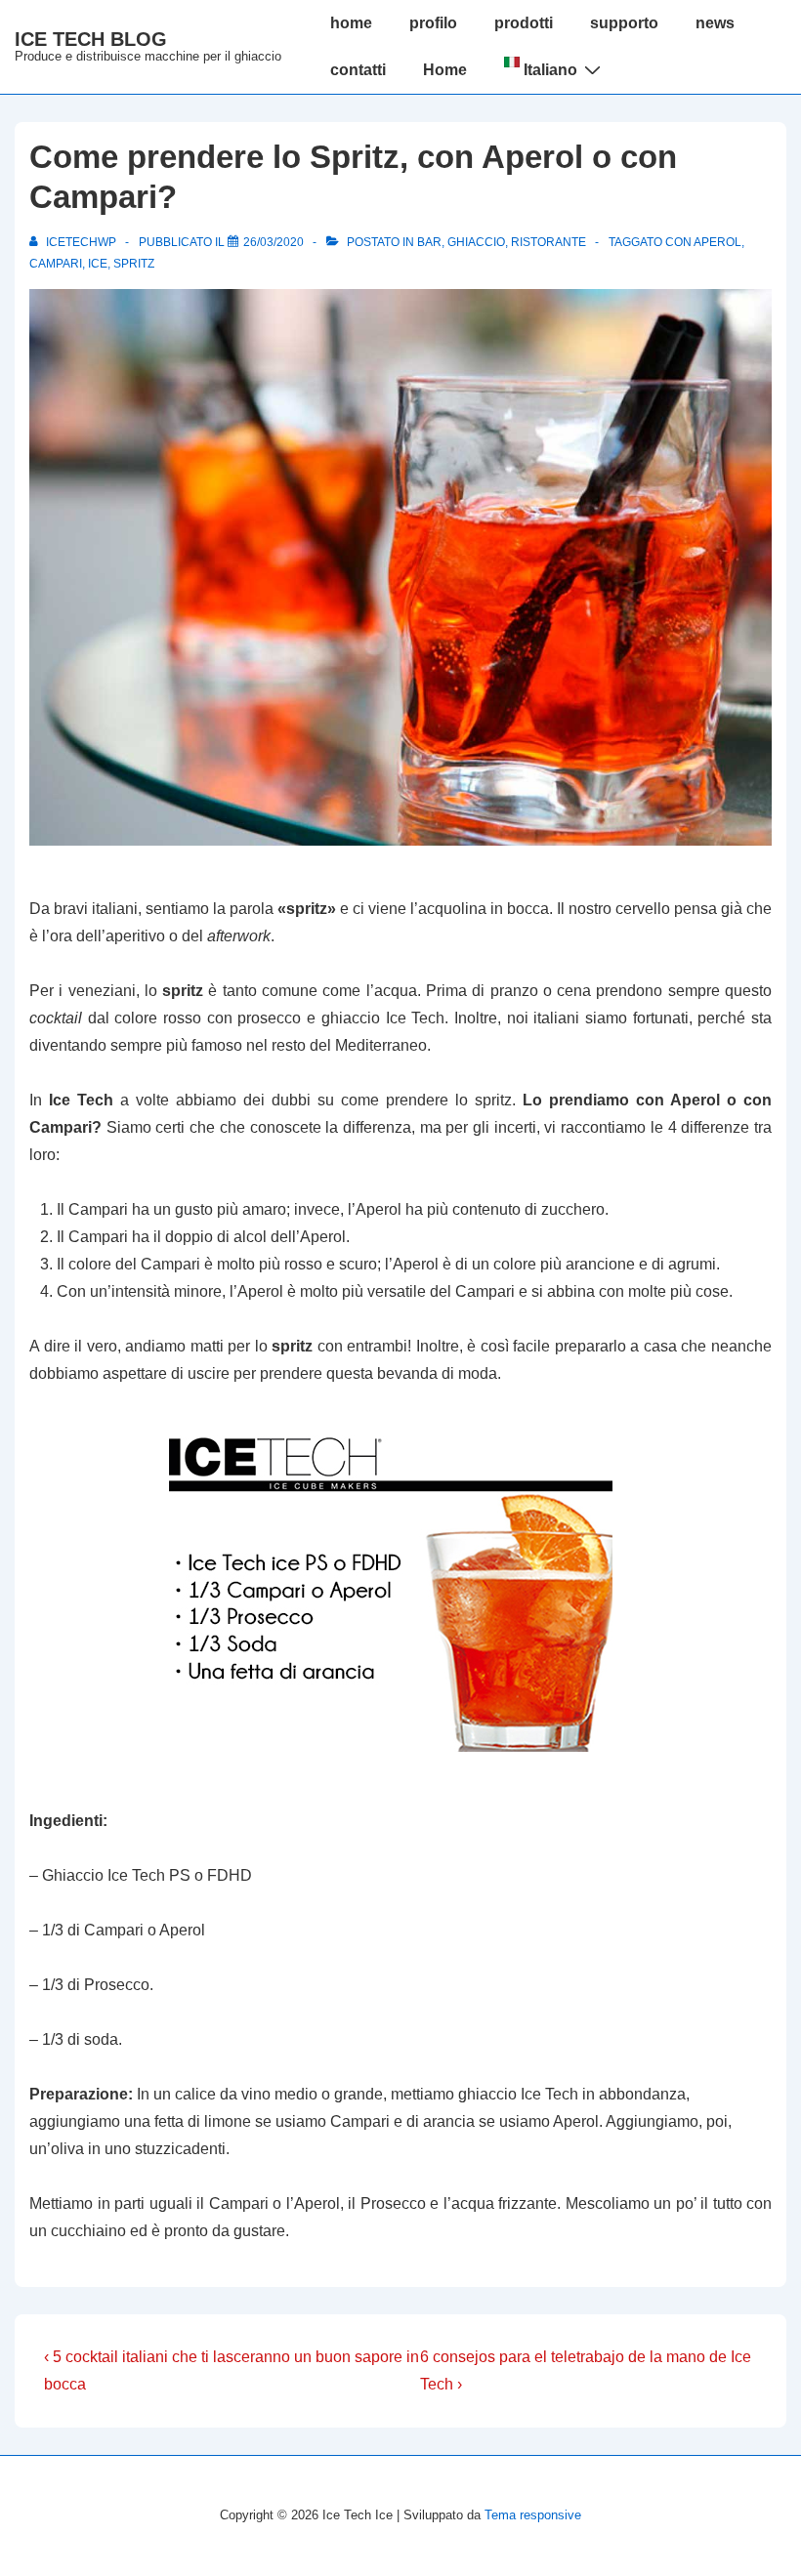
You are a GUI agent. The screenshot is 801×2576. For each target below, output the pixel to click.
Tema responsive (533, 2515)
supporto (624, 23)
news (715, 23)
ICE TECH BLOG (91, 39)
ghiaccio (476, 242)
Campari (56, 264)
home (351, 23)
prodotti (524, 23)
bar (429, 242)
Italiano (548, 70)
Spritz (134, 264)
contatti (358, 70)
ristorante (548, 242)
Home (445, 70)
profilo (433, 23)
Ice (98, 264)
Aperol (717, 242)
